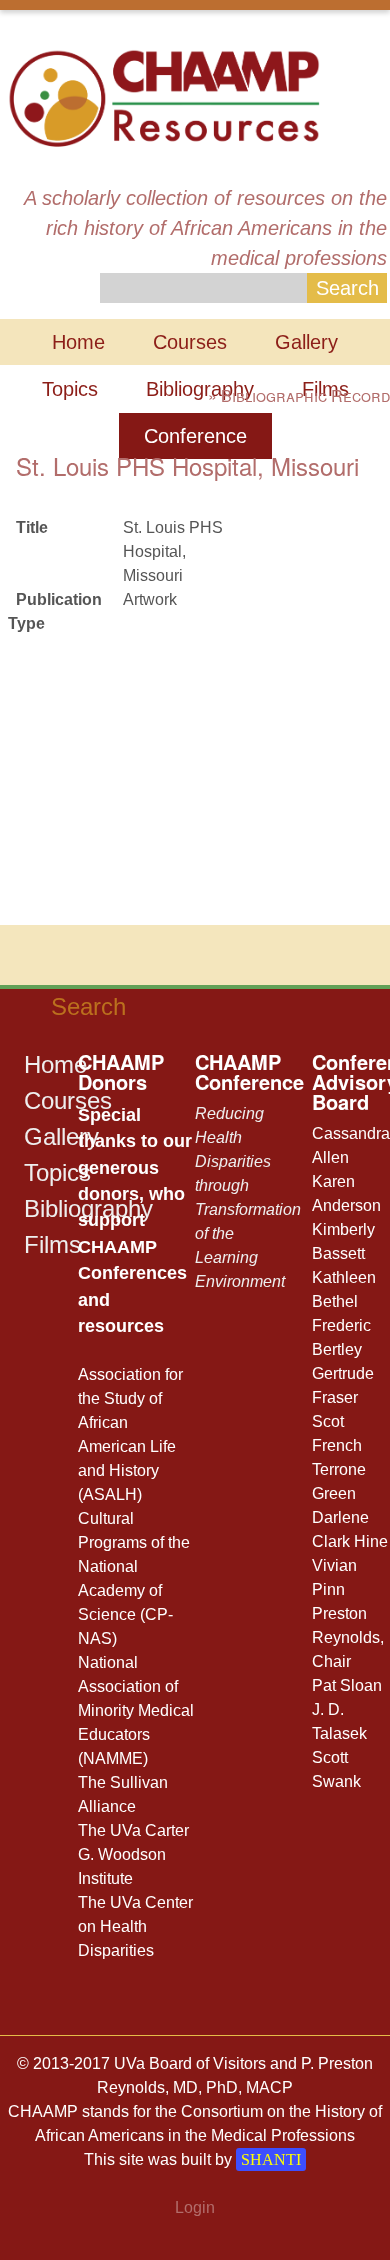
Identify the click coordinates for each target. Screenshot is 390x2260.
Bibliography (200, 389)
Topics (70, 389)
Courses (190, 342)
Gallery (306, 342)
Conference (195, 436)
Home (78, 342)
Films (52, 1244)
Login (195, 2207)
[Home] (163, 96)
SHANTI (271, 2159)
